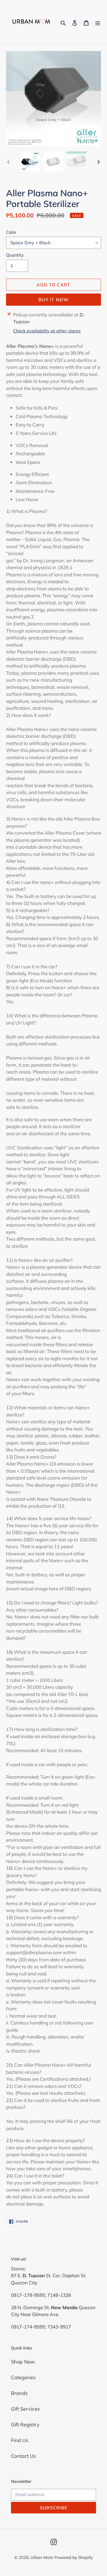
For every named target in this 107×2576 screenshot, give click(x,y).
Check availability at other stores (47, 331)
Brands (19, 2393)
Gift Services (25, 2409)
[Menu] (98, 22)
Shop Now (23, 2362)
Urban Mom (42, 2557)
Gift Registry (25, 2425)
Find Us (20, 2440)
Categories (23, 2377)
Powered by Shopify (74, 2557)
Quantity (15, 255)
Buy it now (54, 300)
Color (11, 232)
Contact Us (23, 2456)
